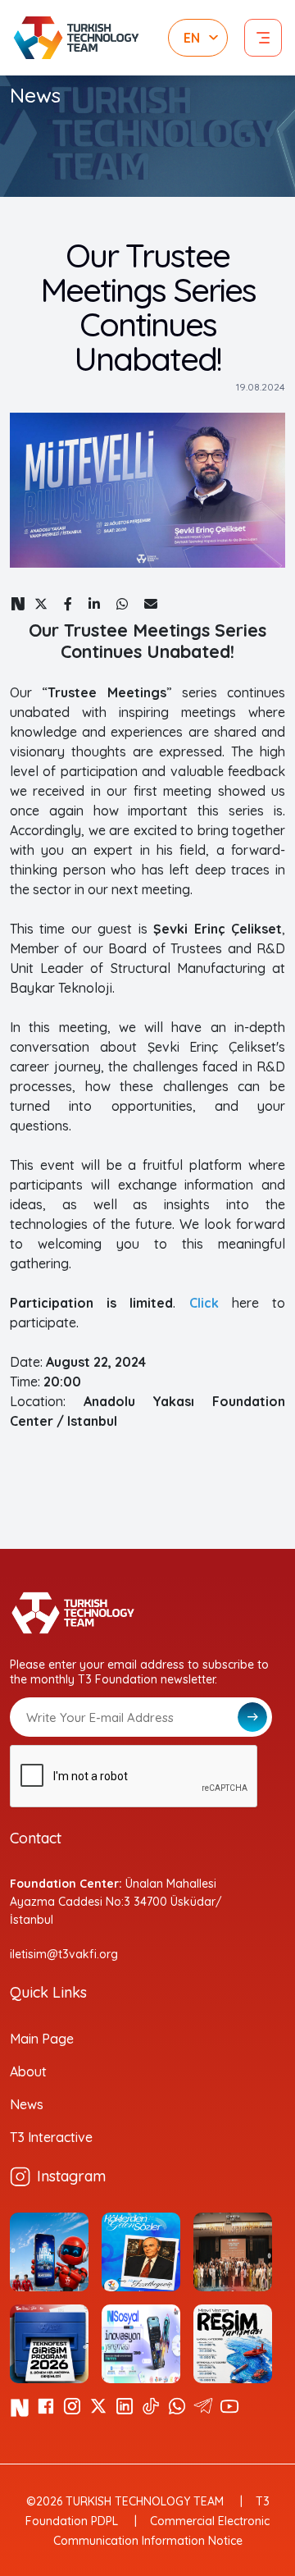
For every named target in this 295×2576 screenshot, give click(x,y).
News (27, 2104)
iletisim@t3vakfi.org (64, 1954)
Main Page (42, 2039)
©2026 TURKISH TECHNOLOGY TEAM (125, 2501)
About (28, 2071)
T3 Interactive (51, 2137)
